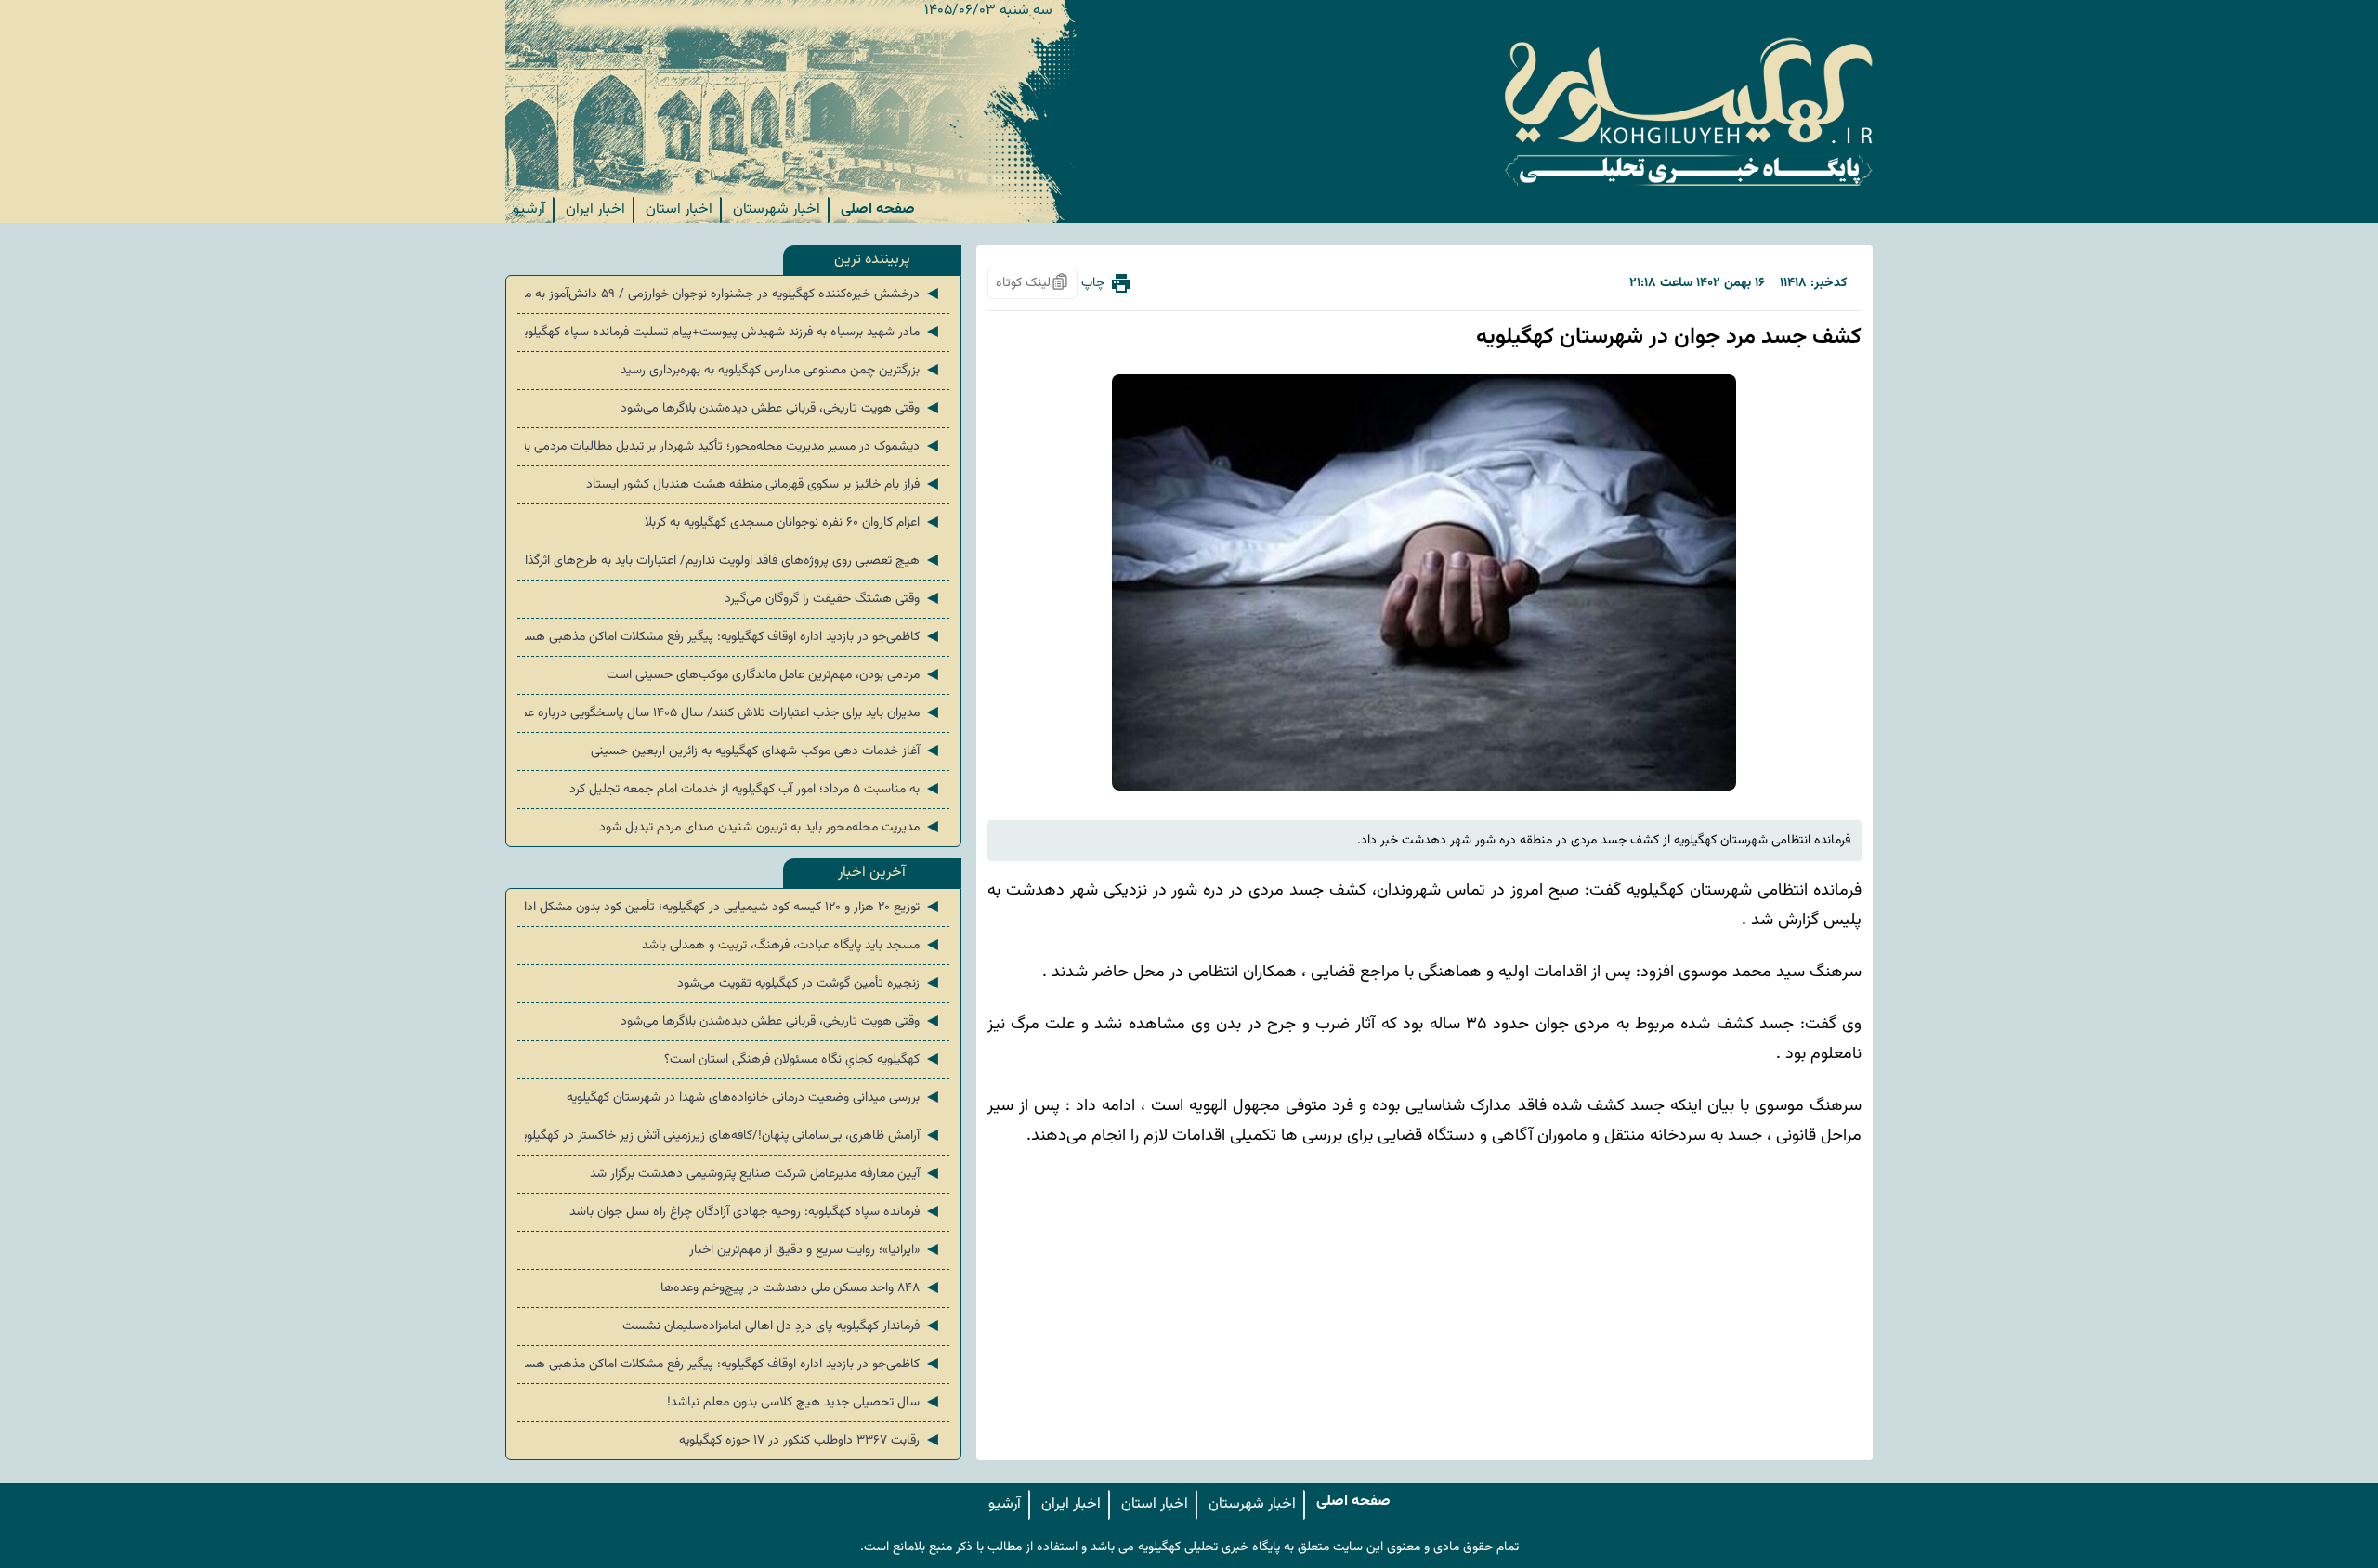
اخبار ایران (595, 209)
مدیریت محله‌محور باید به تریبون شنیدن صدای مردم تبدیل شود (771, 828)
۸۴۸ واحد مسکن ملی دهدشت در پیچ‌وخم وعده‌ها (801, 1288)
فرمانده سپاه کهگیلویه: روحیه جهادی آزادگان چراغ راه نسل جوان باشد (756, 1212)
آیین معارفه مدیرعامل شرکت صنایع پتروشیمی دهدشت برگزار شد (766, 1174)
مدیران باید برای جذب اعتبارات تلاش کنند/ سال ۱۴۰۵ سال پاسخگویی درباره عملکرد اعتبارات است (733, 713)
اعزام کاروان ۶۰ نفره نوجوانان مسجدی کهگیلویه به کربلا (793, 523)
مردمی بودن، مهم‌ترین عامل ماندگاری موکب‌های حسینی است (774, 675)
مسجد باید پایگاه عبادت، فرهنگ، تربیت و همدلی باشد (792, 946)
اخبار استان (679, 209)
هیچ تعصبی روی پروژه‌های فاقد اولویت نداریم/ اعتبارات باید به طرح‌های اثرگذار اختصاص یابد (733, 561)
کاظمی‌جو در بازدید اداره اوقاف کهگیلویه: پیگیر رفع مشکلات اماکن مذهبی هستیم (733, 637)
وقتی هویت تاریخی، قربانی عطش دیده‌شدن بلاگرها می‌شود (781, 409)
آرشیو (529, 209)
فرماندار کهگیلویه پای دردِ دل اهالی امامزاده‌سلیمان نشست (782, 1326)
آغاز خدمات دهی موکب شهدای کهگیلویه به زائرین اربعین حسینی (766, 751)
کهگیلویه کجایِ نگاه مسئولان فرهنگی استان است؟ (803, 1060)
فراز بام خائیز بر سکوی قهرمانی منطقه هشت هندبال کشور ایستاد (764, 485)
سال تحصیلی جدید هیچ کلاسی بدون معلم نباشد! (804, 1403)
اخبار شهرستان (777, 209)
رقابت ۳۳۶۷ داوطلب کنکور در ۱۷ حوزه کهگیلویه (810, 1441)
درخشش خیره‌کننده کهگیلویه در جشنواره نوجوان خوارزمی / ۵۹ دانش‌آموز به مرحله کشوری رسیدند (733, 294)
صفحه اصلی (878, 209)
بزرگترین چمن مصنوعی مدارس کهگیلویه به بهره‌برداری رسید (781, 371)
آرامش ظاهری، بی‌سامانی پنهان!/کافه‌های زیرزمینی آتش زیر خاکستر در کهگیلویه (733, 1136)
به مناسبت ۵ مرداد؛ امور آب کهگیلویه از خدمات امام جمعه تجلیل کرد (756, 790)
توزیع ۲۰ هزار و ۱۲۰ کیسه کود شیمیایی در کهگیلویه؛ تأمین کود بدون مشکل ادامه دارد (733, 908)
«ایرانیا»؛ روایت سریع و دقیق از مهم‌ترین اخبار (816, 1250)
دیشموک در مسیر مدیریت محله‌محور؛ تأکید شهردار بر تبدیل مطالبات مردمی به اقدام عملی (733, 447)
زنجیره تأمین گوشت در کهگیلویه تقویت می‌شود (810, 984)
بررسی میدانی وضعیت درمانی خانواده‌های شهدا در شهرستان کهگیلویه (754, 1098)
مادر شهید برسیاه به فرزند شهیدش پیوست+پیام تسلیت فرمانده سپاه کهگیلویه (733, 333)
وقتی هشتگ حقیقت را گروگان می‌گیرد (833, 599)
